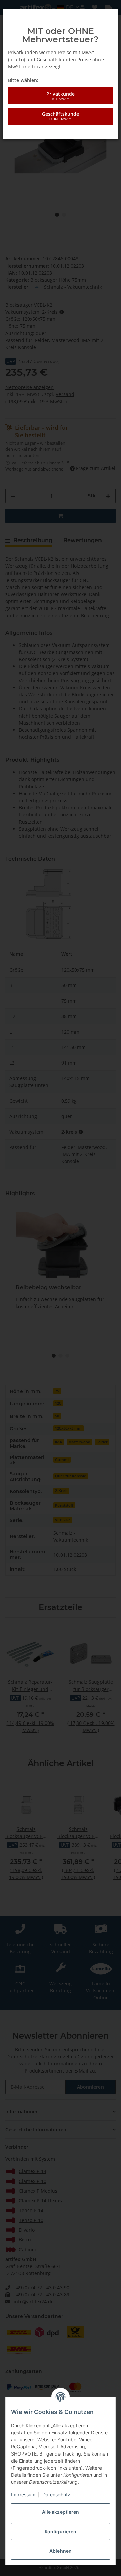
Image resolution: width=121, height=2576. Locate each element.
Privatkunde (61, 96)
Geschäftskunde (61, 116)
